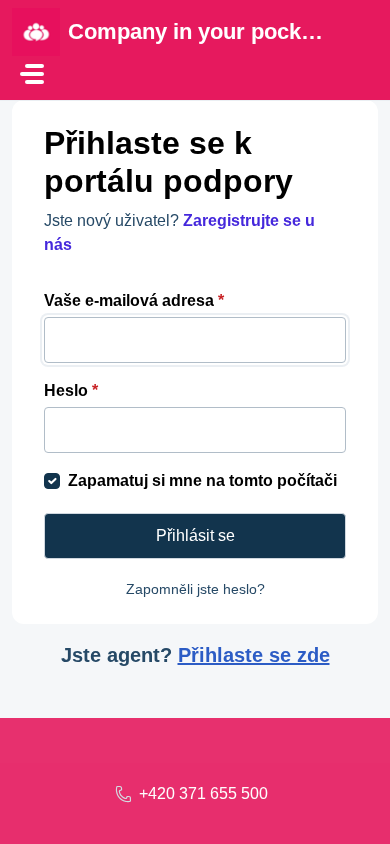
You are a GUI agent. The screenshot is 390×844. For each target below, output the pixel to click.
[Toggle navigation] (32, 74)
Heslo (71, 390)
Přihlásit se (195, 535)
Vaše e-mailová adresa (134, 300)
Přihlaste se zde (254, 655)
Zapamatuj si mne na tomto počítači (202, 480)
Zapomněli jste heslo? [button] (195, 589)
